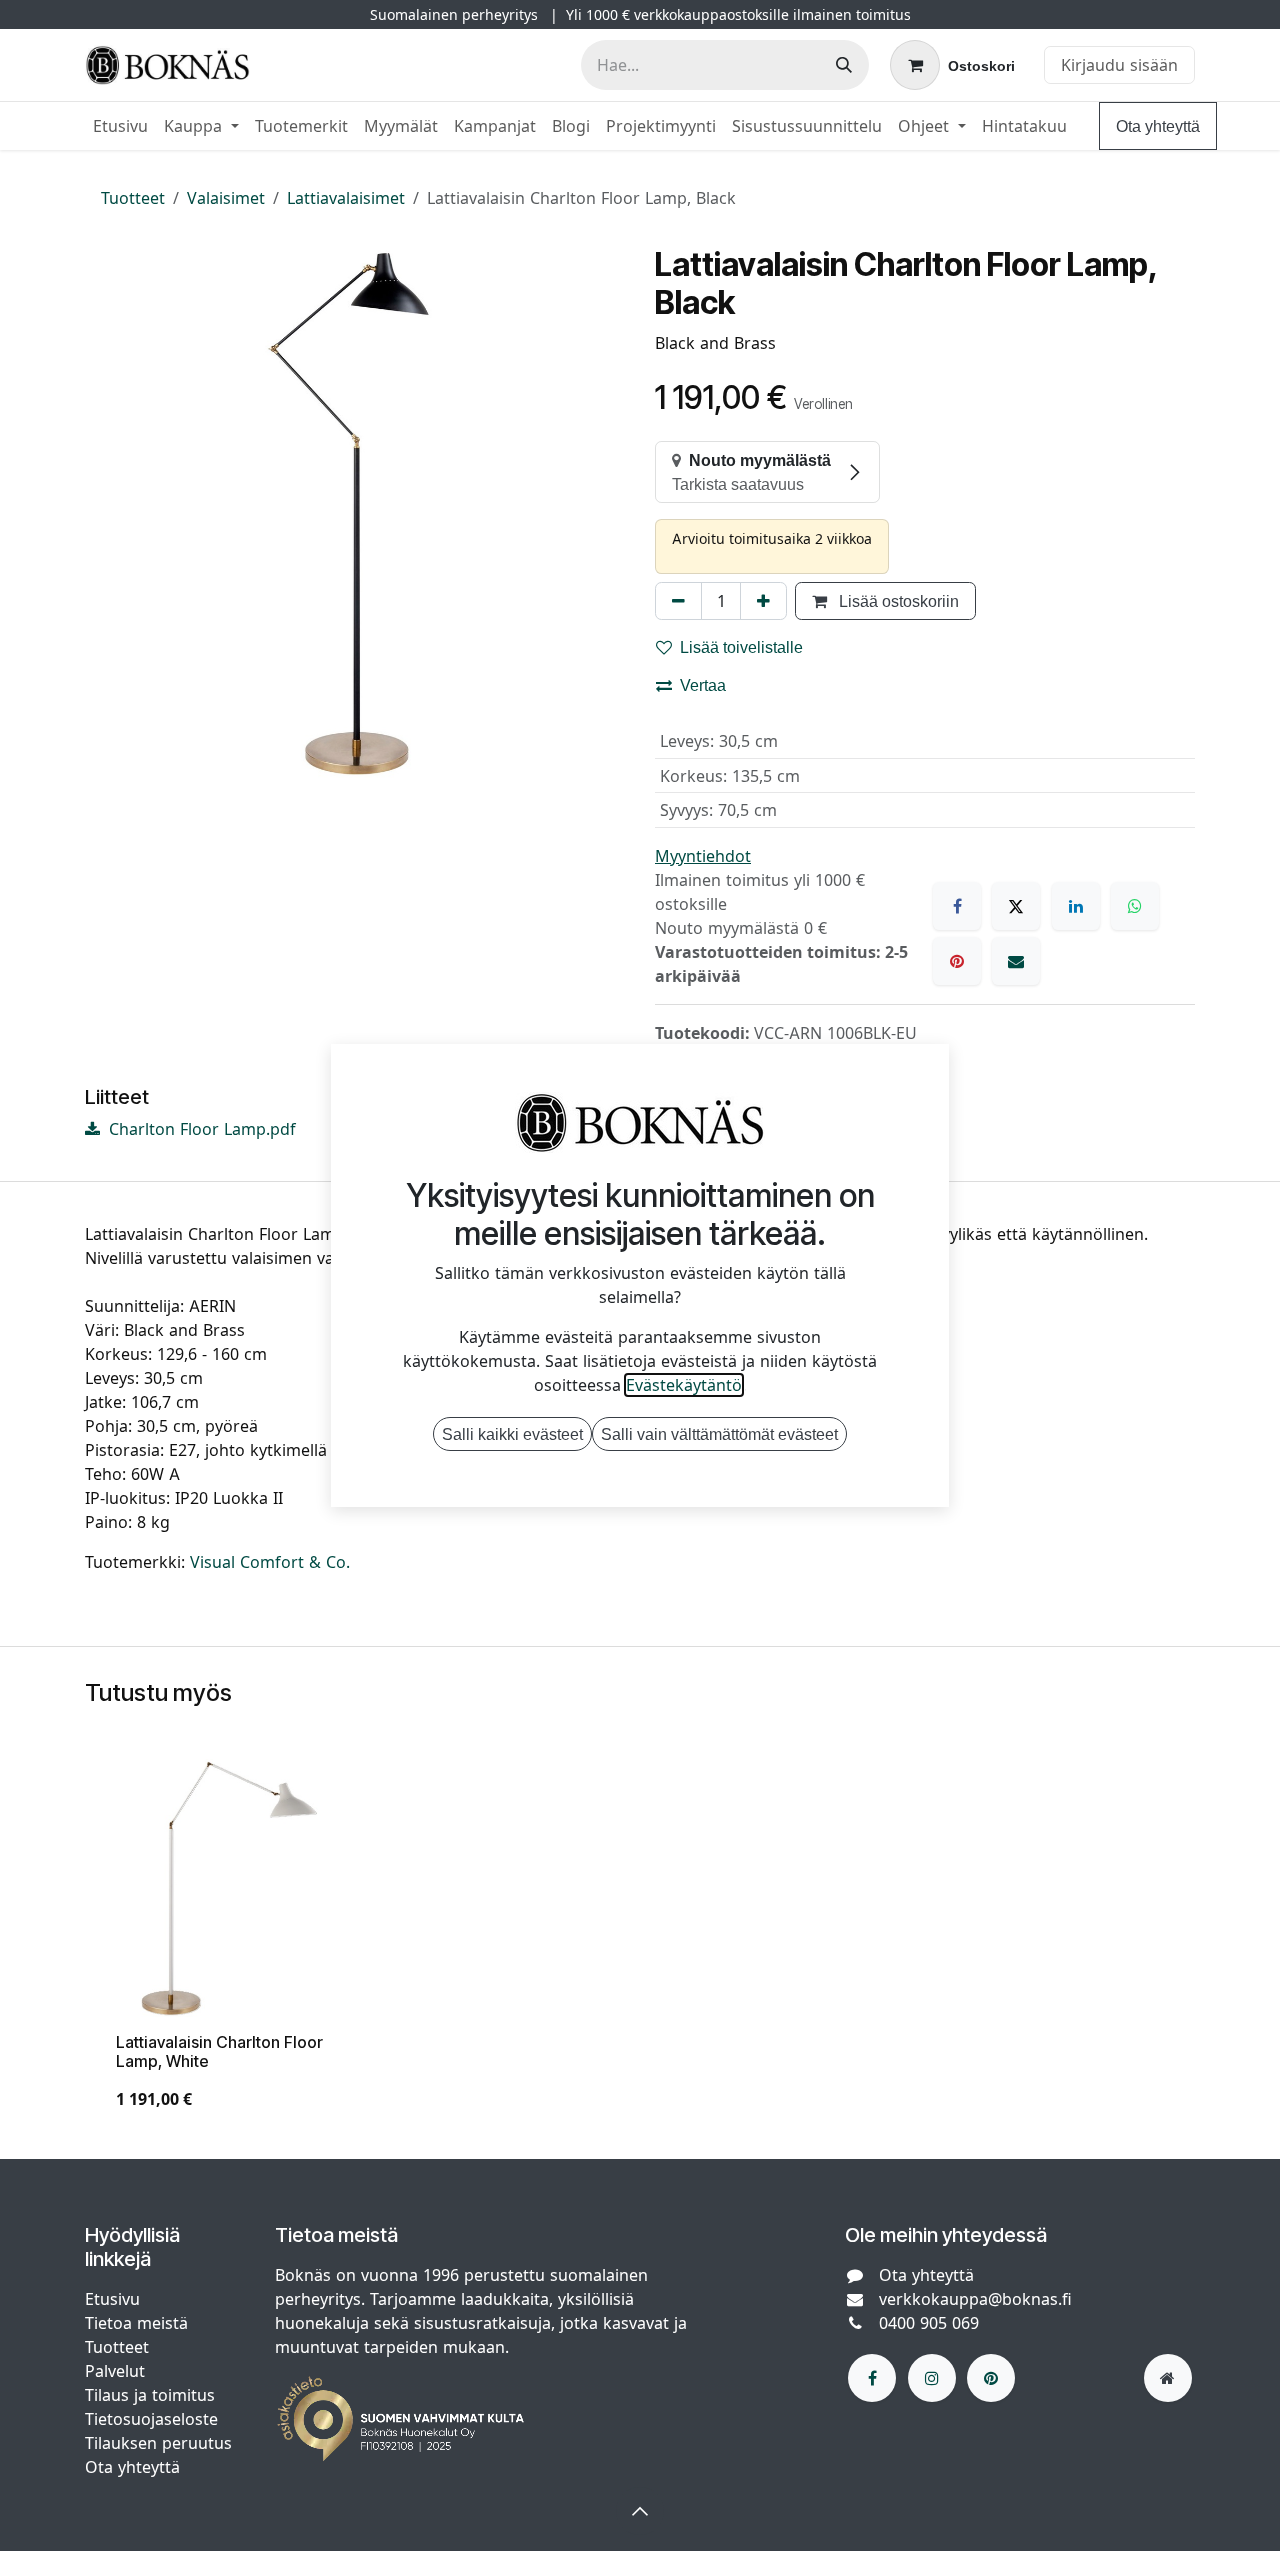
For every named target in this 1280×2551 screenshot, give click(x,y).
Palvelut (115, 2371)
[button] (640, 2511)
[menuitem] (120, 126)
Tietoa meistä (136, 2323)
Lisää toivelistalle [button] (741, 647)
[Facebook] (957, 906)
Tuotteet (133, 198)
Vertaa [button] (703, 685)
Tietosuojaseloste (154, 2419)
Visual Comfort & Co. (270, 1562)
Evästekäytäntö (684, 1385)
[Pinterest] (957, 961)
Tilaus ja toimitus (150, 2395)
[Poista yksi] (678, 601)
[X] (1016, 906)
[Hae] (844, 65)
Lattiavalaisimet (346, 198)
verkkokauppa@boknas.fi (975, 2299)
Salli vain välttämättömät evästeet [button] (719, 1434)
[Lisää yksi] (763, 601)
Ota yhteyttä (1158, 126)
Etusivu (112, 2299)
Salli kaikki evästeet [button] (512, 1434)
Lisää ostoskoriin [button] (897, 601)
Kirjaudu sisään (1119, 65)
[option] (640, 1943)
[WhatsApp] (1135, 906)
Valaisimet (226, 198)
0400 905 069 (929, 2323)
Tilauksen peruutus (158, 2443)
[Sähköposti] (1016, 961)
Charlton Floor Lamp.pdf (200, 1129)
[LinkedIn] (1076, 906)
